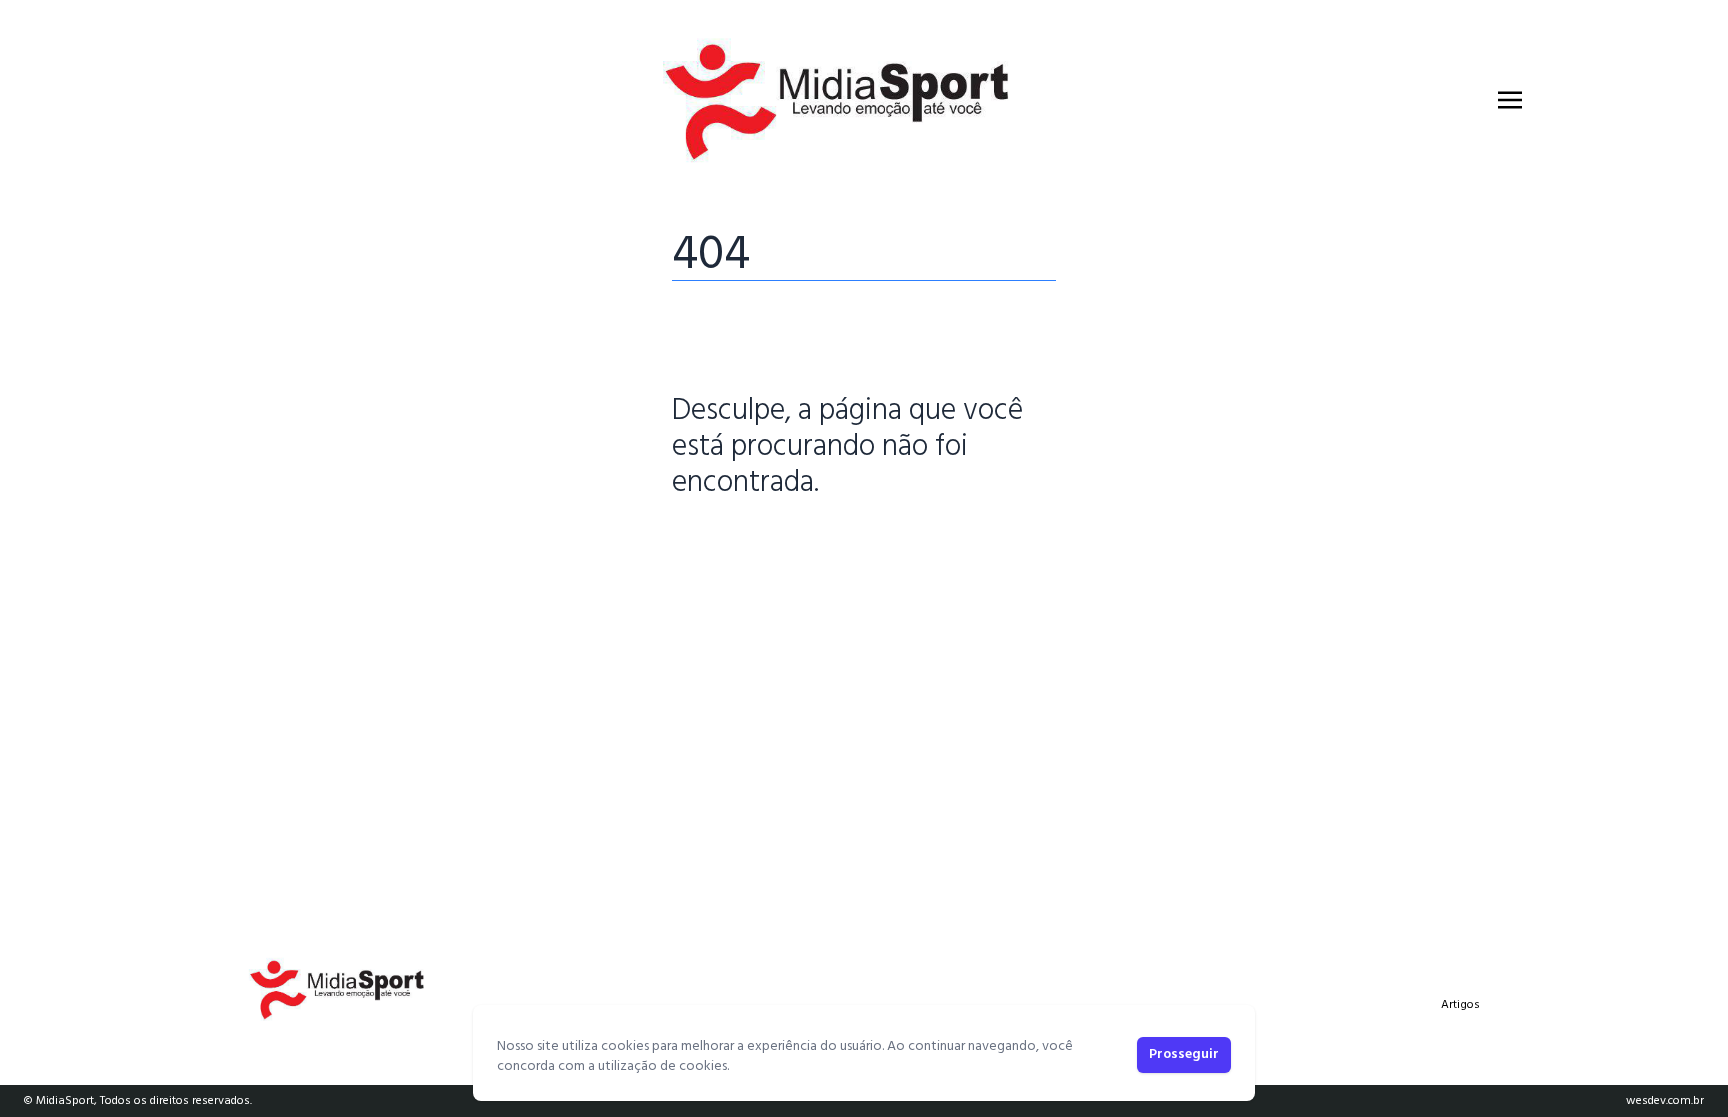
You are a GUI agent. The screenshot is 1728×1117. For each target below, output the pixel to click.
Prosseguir (1184, 1054)
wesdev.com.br (1665, 1101)
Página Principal (740, 545)
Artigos (1460, 1005)
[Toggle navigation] (1510, 100)
